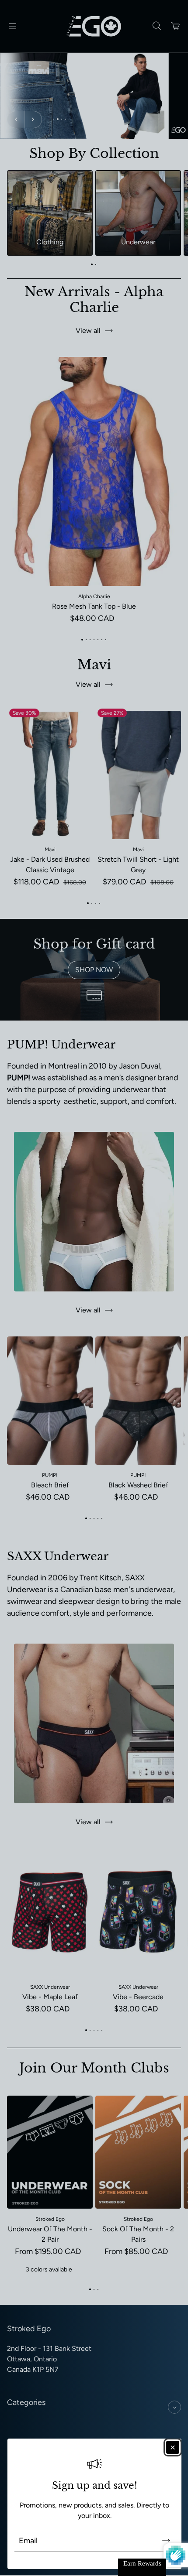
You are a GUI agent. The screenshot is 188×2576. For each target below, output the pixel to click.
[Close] (173, 2447)
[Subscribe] (166, 2541)
